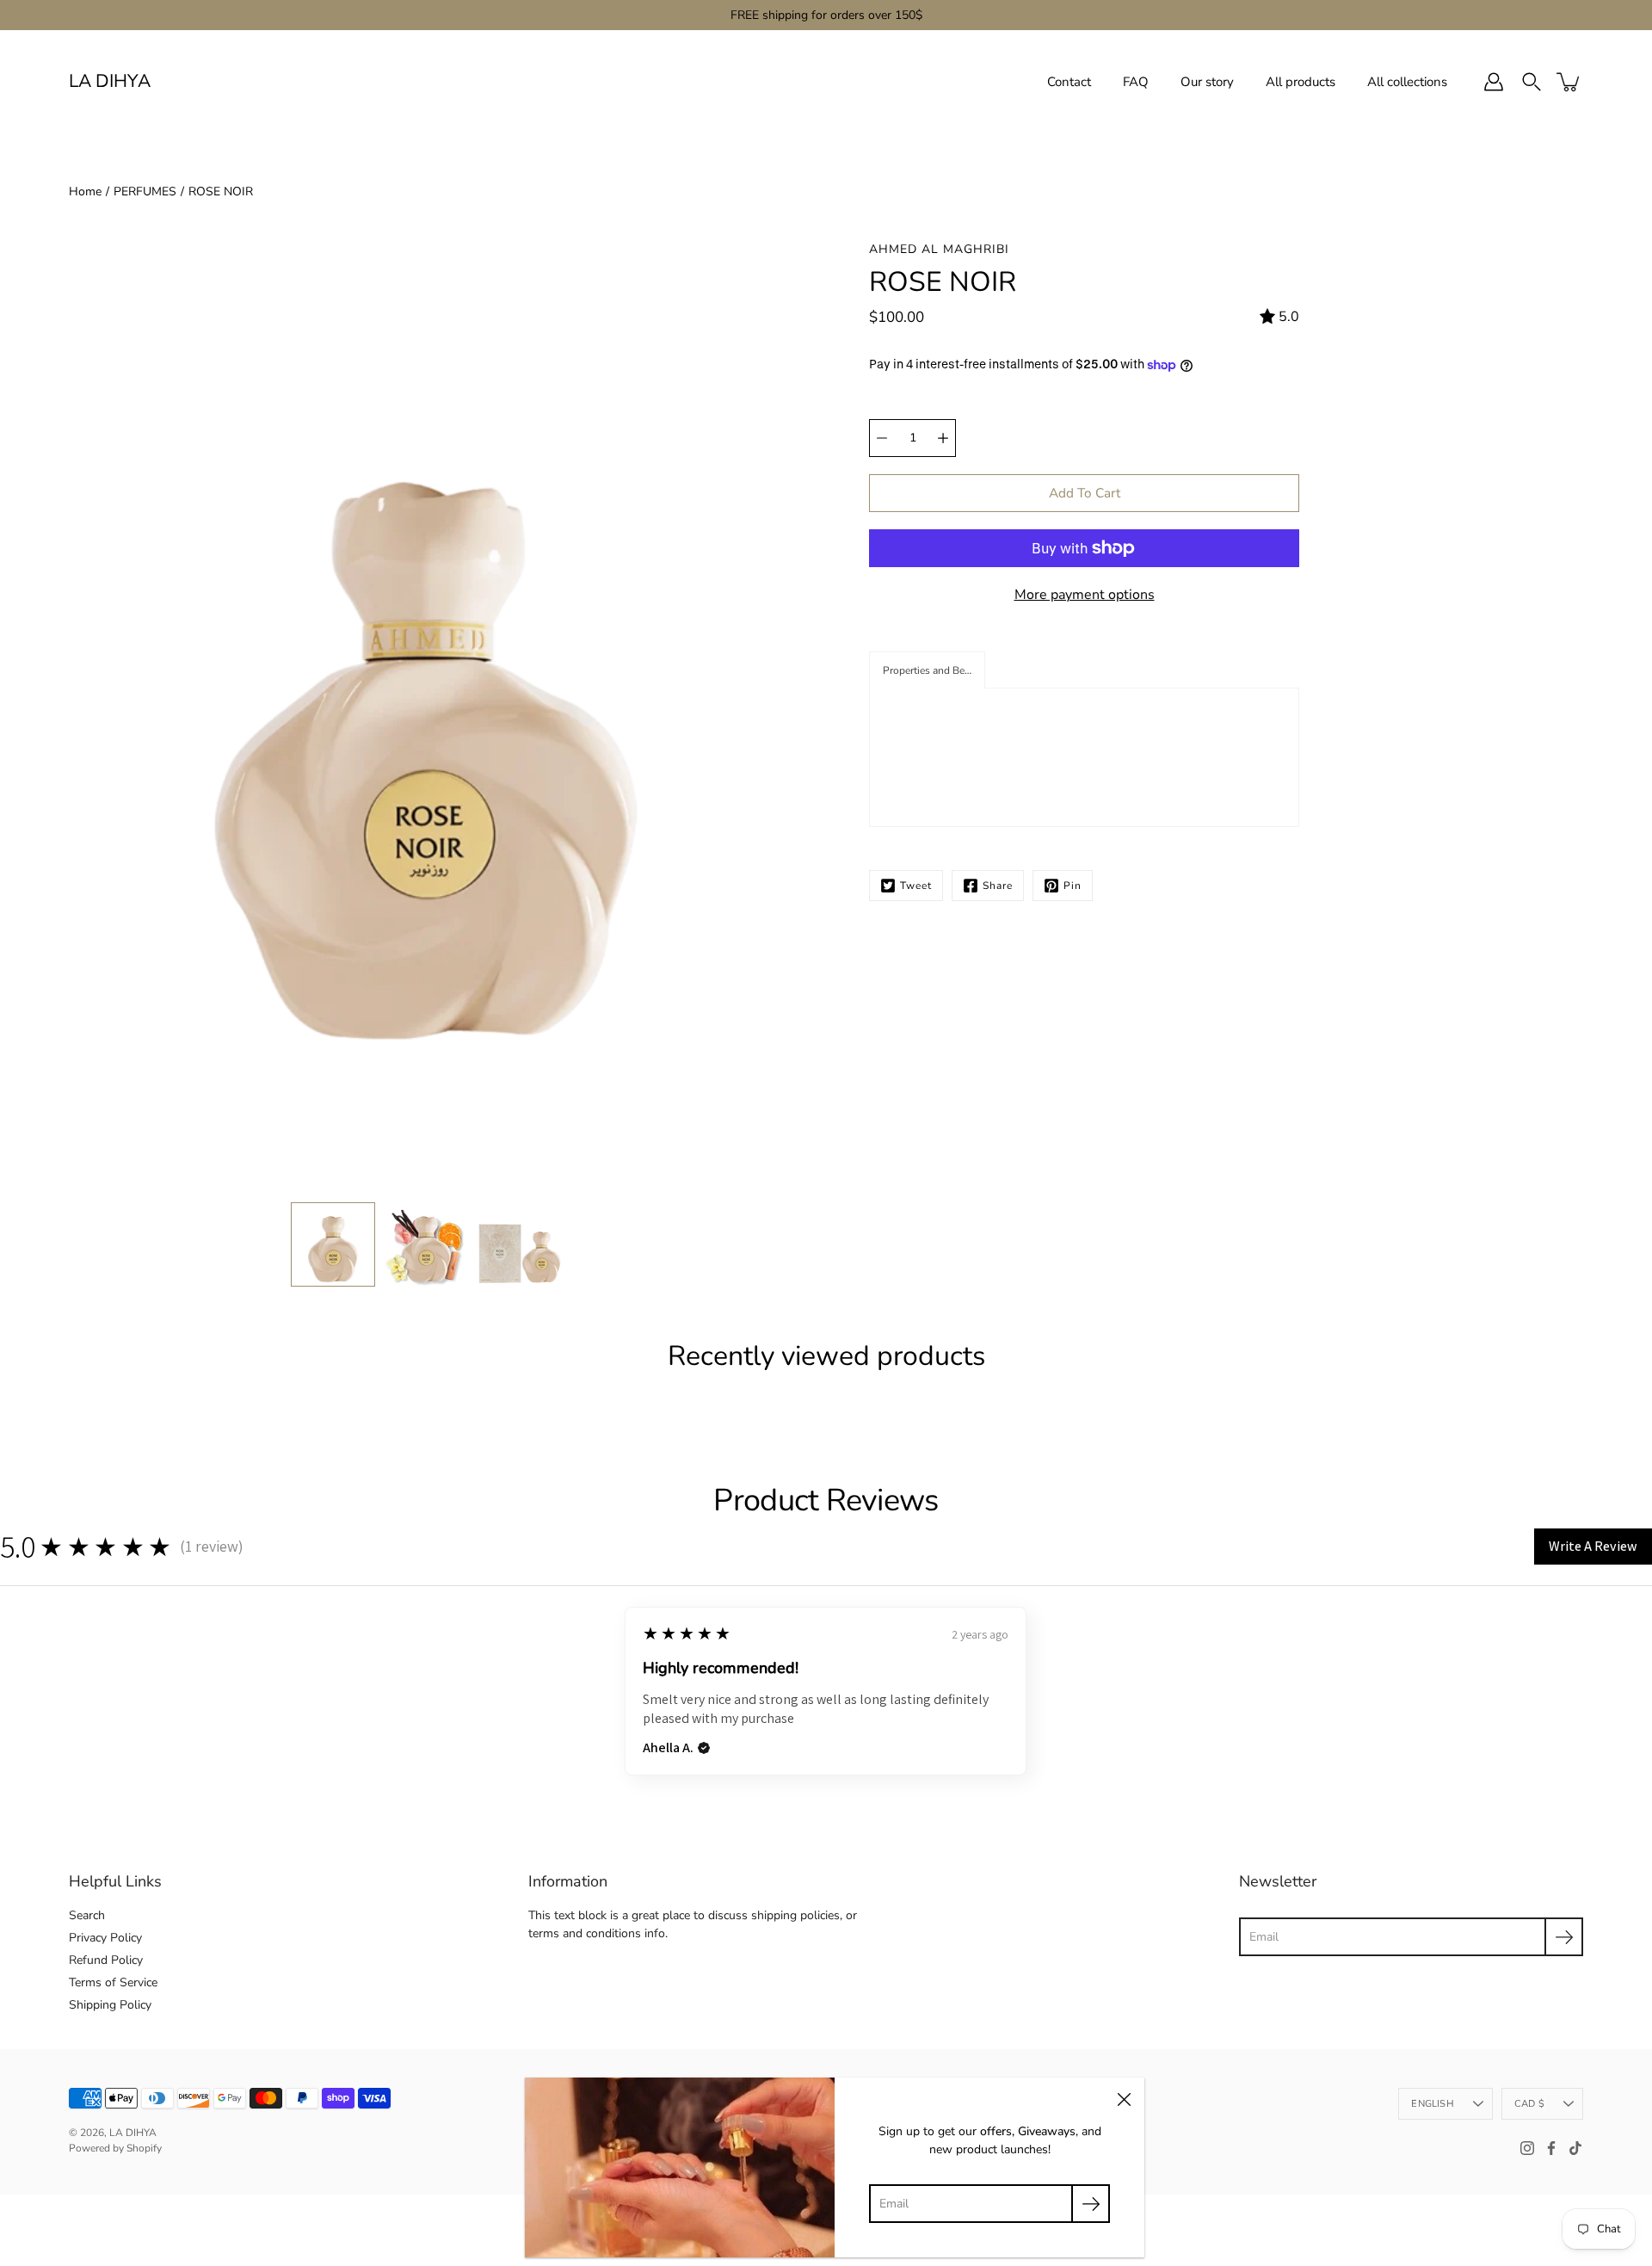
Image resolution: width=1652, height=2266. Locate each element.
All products (1301, 82)
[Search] (1532, 82)
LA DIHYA (110, 81)
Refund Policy (106, 1960)
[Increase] (943, 438)
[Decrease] (882, 438)
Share (998, 886)
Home (85, 191)
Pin (1073, 886)
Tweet (916, 886)
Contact (1069, 82)
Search (87, 1915)
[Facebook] (1551, 2148)
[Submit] (1564, 1937)
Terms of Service (113, 1982)
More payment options (1085, 595)
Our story (1207, 82)
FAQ (1136, 82)
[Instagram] (1527, 2148)
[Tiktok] (1575, 2148)
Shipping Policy (110, 2005)
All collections (1407, 82)
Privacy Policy (105, 1938)
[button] (927, 670)
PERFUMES (145, 191)
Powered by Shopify (115, 2148)
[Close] (1124, 2098)
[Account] (1494, 82)
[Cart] (1569, 82)
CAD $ (1529, 2104)
